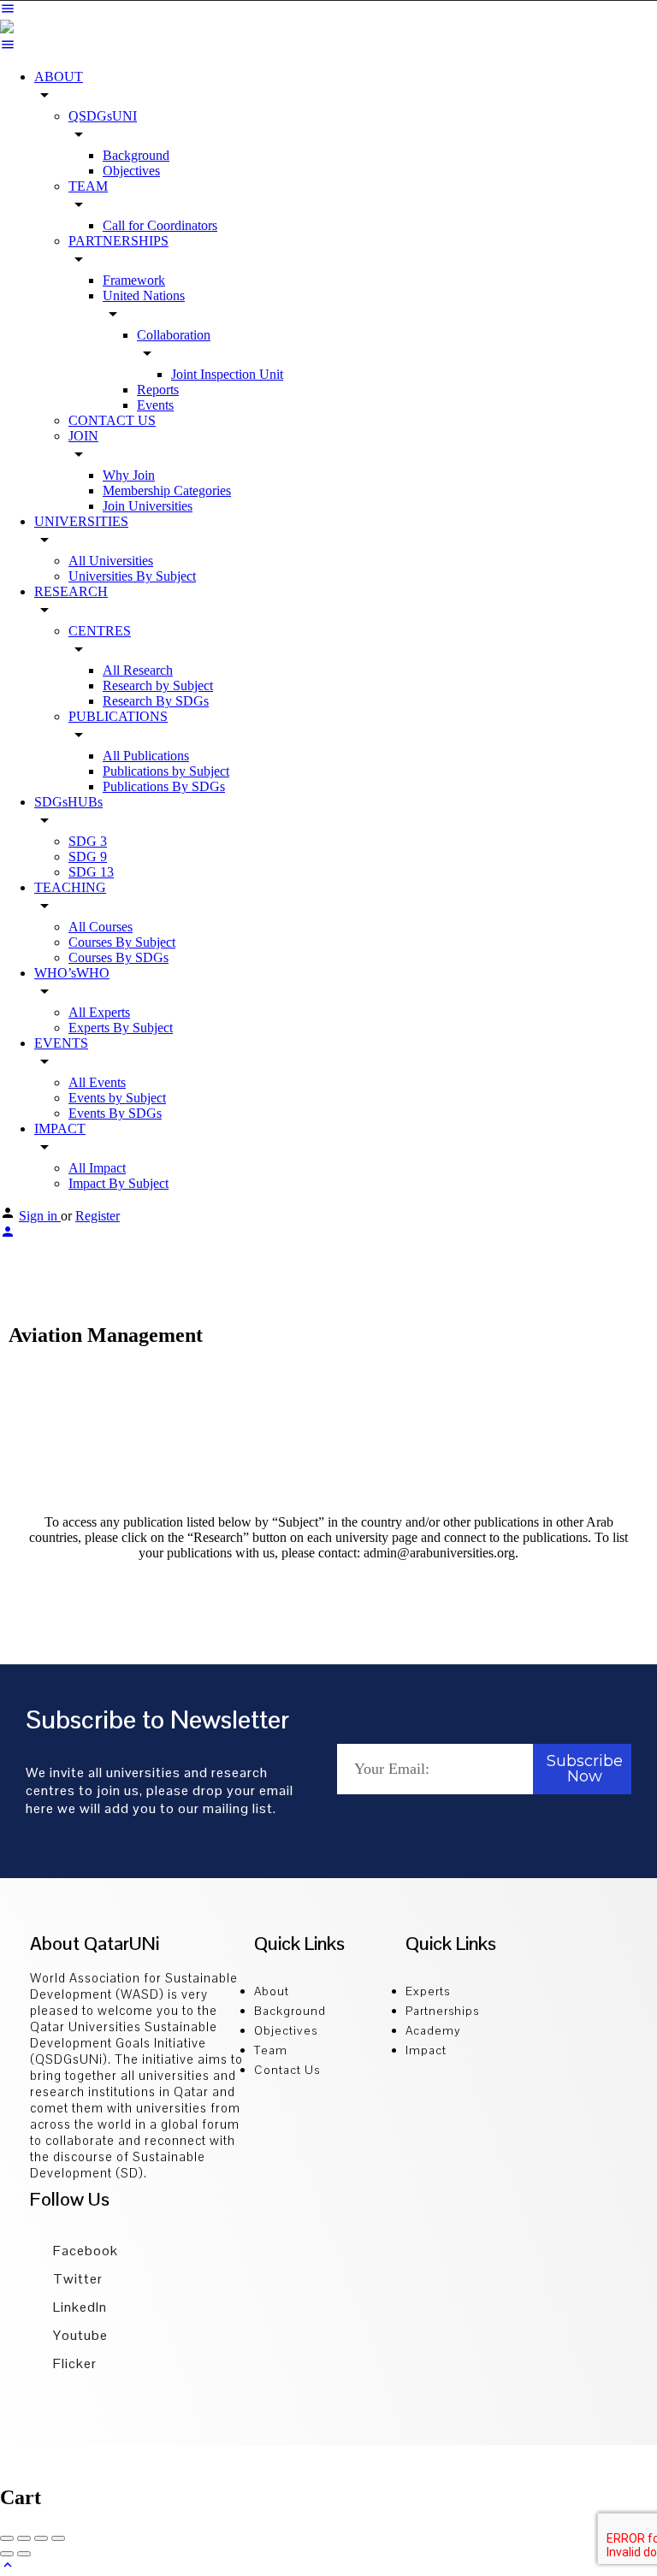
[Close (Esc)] (7, 2538)
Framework (134, 280)
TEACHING (70, 887)
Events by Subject (117, 1098)
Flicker (73, 2363)
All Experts (99, 1012)
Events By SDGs (115, 1113)
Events (155, 405)
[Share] (24, 2538)
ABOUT (59, 77)
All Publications (146, 756)
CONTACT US (112, 420)
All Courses (101, 927)
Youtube (79, 2335)
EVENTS (61, 1043)
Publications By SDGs (164, 786)
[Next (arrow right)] (24, 2554)
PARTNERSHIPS (118, 241)
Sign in (40, 1216)
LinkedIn (78, 2307)
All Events (97, 1082)
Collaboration (174, 335)
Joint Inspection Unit (227, 374)
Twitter (76, 2279)
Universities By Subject (132, 576)
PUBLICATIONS (118, 716)
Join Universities (148, 506)
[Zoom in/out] (58, 2538)
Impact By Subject (118, 1183)
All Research (138, 670)
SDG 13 (91, 872)
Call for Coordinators (160, 225)
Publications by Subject (166, 771)
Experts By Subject (121, 1028)
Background (136, 155)
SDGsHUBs (68, 802)
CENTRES (100, 631)
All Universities (111, 561)
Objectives (131, 171)
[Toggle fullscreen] (41, 2538)
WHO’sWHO (72, 973)
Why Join (129, 475)
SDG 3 (88, 841)
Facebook (84, 2251)
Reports (158, 390)
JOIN (83, 436)
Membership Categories (167, 490)
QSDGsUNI (103, 116)
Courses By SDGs (118, 957)
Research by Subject (158, 685)
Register (98, 1216)
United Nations (144, 295)
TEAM (88, 186)
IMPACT (60, 1128)
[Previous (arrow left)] (7, 2554)
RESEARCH (71, 591)
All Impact (97, 1168)
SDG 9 (88, 857)
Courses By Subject (122, 942)
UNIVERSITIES (81, 521)
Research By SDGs (156, 701)
